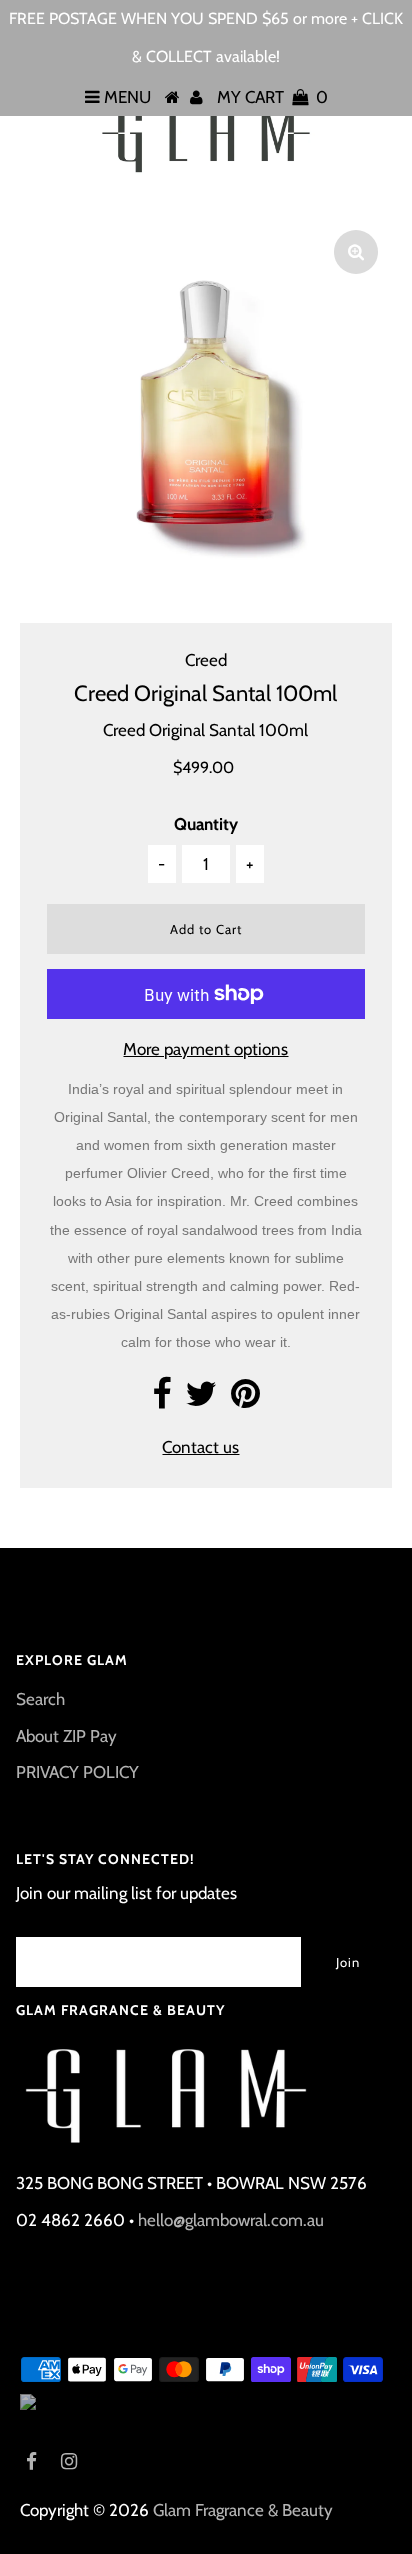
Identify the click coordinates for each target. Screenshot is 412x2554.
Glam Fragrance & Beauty (243, 2510)
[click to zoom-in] (356, 252)
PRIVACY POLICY (77, 1772)
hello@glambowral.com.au (231, 2220)
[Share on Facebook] (161, 1400)
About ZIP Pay (66, 1736)
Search (40, 1699)
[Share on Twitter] (201, 1400)
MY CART (272, 97)
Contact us (200, 1447)
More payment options (205, 1049)
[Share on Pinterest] (245, 1400)
